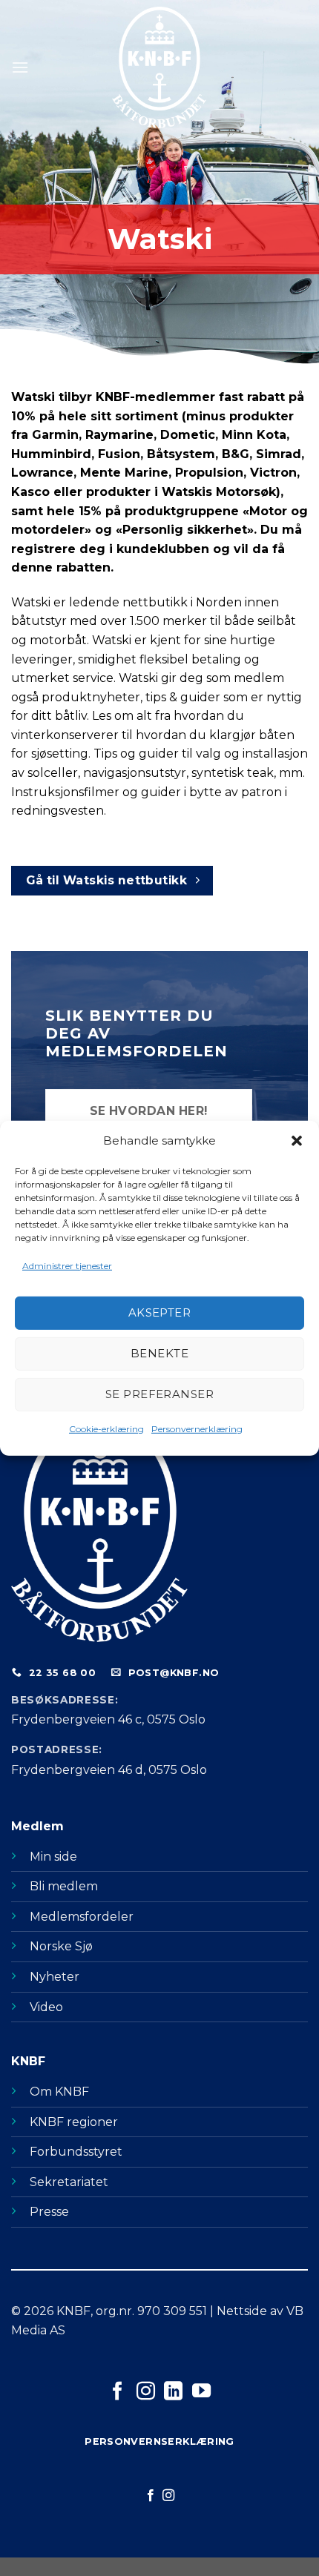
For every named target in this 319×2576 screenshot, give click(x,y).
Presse (49, 2212)
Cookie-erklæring (106, 1429)
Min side (53, 1857)
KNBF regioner (74, 2122)
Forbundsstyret (76, 2152)
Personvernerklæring (197, 1429)
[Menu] (20, 67)
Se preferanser (159, 1394)
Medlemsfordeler (82, 1917)
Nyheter (55, 1977)
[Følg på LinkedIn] (173, 2392)
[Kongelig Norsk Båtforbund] (159, 67)
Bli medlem (64, 1886)
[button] (297, 1140)
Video (46, 2007)
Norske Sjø (61, 1946)
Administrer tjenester (67, 1265)
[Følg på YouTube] (201, 2392)
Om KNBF (59, 2092)
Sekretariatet (69, 2182)
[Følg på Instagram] (146, 2392)
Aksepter (160, 1312)
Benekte (159, 1353)
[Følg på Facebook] (118, 2392)
